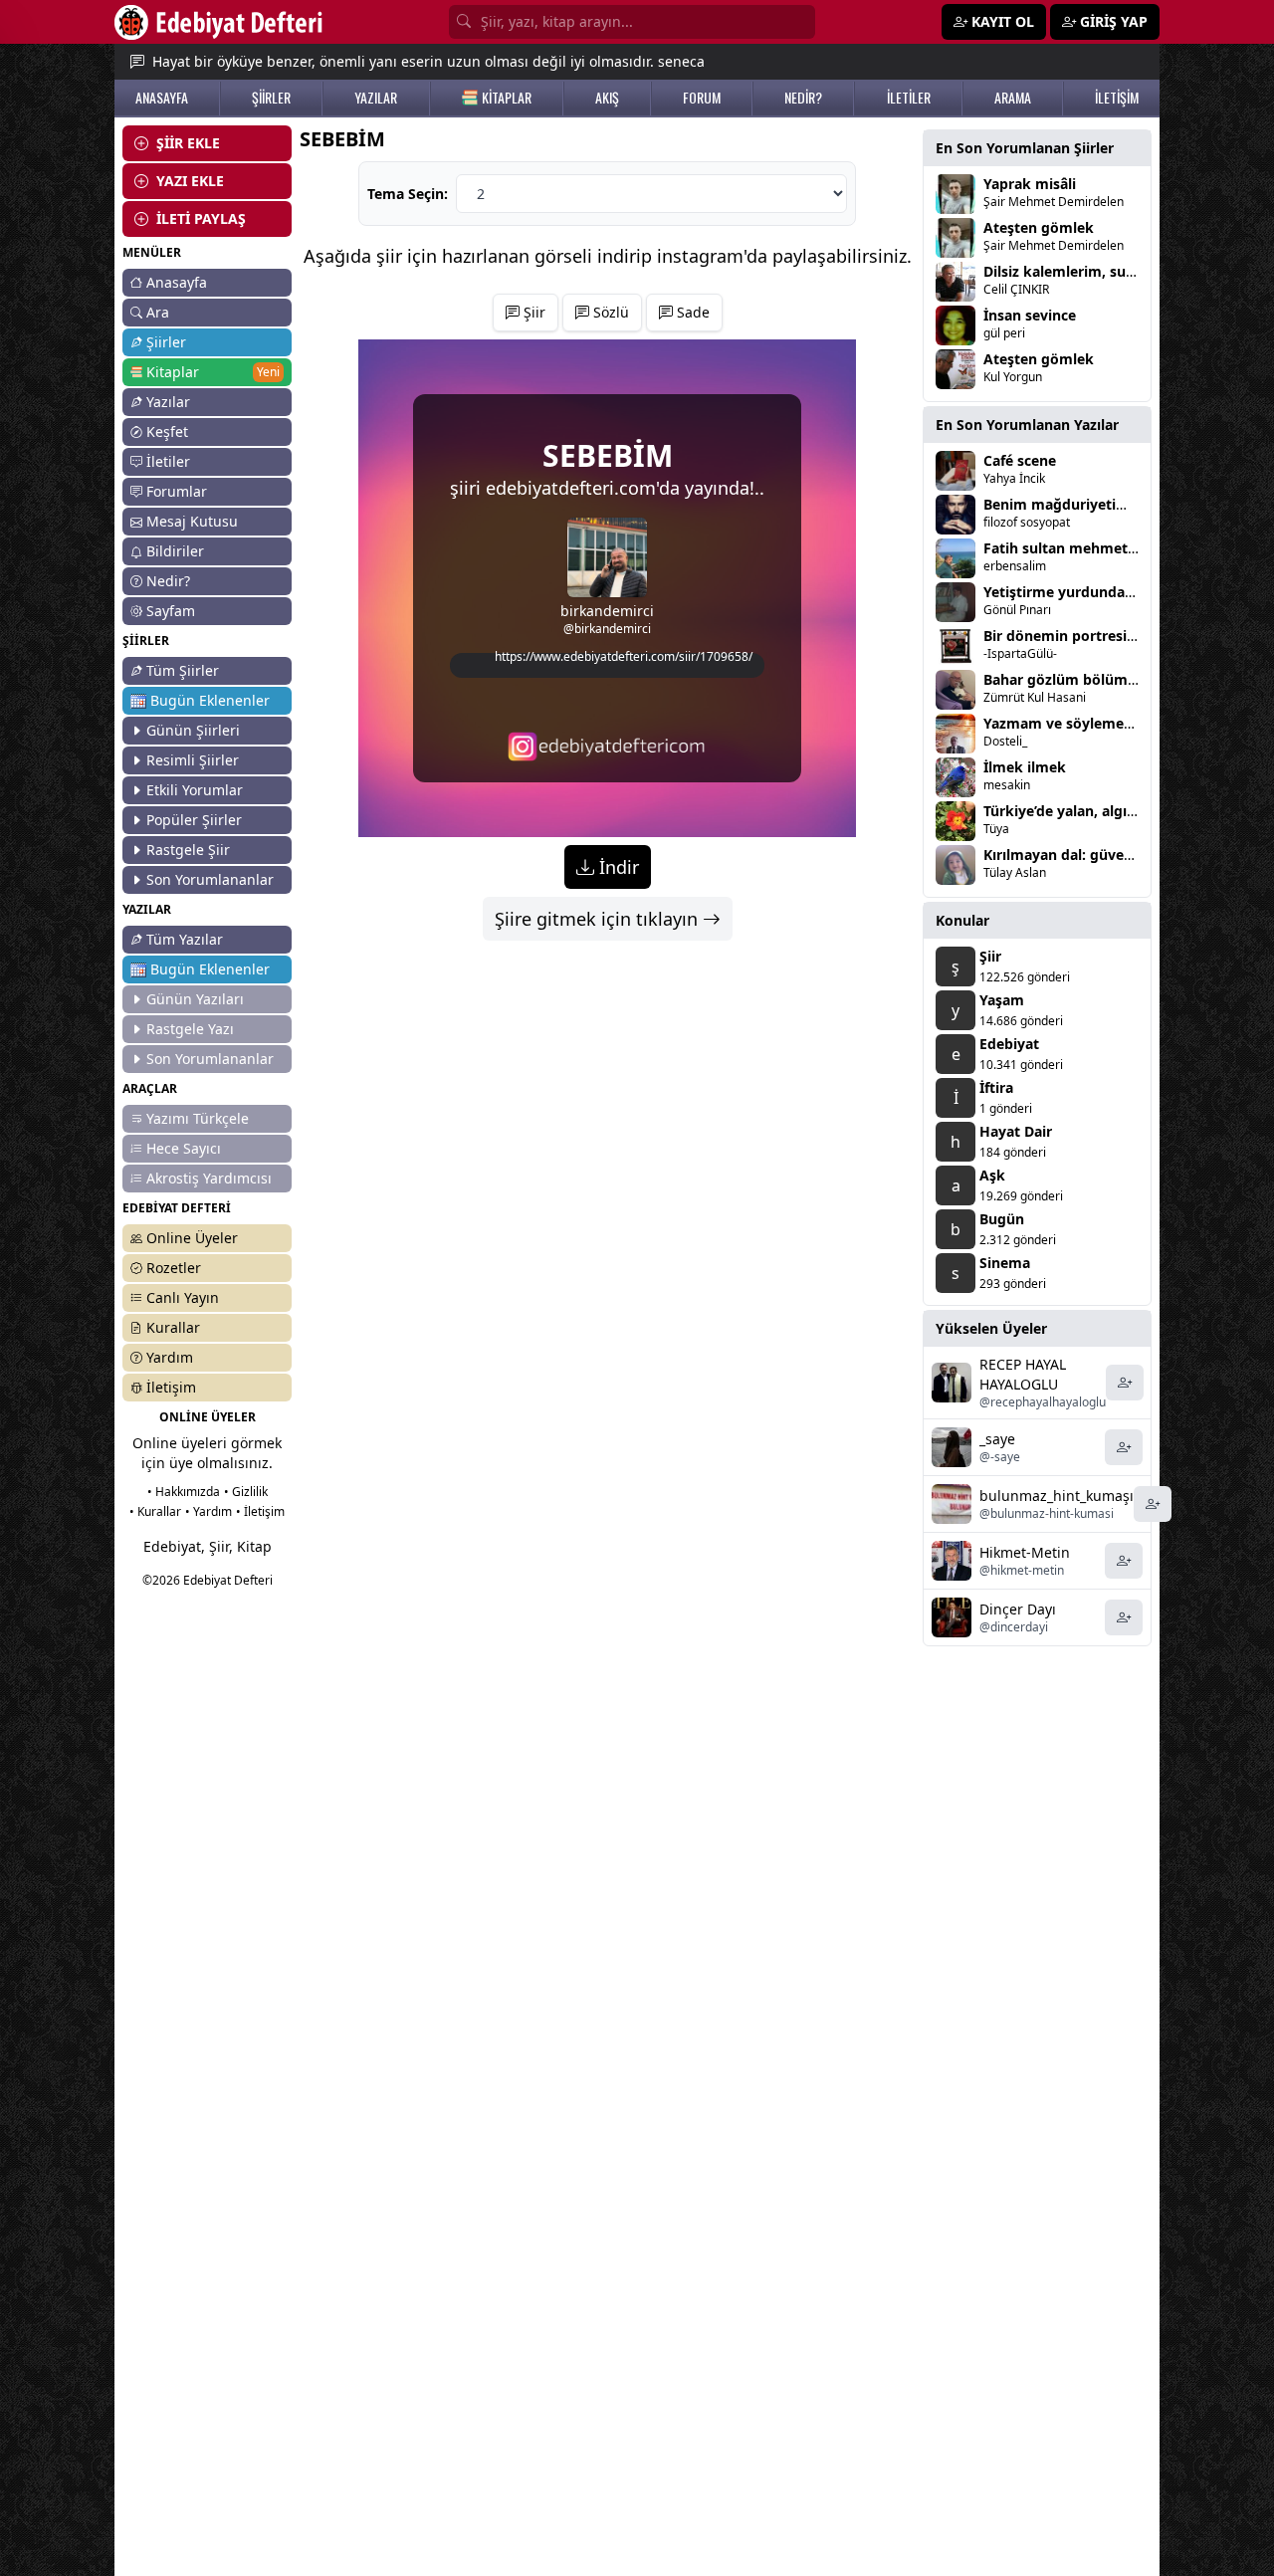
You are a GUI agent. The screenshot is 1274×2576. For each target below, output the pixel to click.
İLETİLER (909, 98)
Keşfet (167, 431)
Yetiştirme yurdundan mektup (1088, 592)
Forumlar (177, 491)
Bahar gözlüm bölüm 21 (1065, 679)
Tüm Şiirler (183, 670)
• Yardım (209, 1511)
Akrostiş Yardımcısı (209, 1178)
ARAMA (1013, 98)
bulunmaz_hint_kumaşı (1057, 1496)
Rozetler (174, 1268)
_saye (997, 1439)
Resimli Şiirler (193, 760)
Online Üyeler (192, 1238)
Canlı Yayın (183, 1297)
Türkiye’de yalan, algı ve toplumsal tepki (1122, 811)
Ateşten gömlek (1039, 227)
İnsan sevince (1030, 315)
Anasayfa (177, 282)
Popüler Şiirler (194, 820)
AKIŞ (607, 98)
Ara (158, 312)
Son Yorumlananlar (210, 879)
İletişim (171, 1387)
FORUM (702, 98)
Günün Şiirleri (193, 730)
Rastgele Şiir (188, 850)
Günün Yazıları (195, 999)
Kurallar (173, 1327)
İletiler (168, 461)
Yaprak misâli (1030, 184)
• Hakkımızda (184, 1492)
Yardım (170, 1357)
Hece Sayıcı (184, 1148)
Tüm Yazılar (185, 939)
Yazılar (168, 402)
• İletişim (260, 1511)
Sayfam (171, 611)
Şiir (532, 312)
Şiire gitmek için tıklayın (599, 919)
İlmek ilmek (1025, 767)
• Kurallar (155, 1511)
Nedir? (168, 581)
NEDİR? (803, 98)
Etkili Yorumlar (195, 790)
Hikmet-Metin (1025, 1552)
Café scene (1020, 460)
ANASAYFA (162, 98)
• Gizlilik (246, 1492)
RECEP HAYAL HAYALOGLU (1023, 1374)
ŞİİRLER (271, 98)
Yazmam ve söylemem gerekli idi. (1099, 723)
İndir (617, 867)
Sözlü (609, 312)
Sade (691, 312)
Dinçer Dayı (1018, 1609)
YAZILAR (376, 98)
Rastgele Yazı (190, 1029)
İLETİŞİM (1117, 98)
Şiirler (166, 342)
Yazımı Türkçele (198, 1118)
